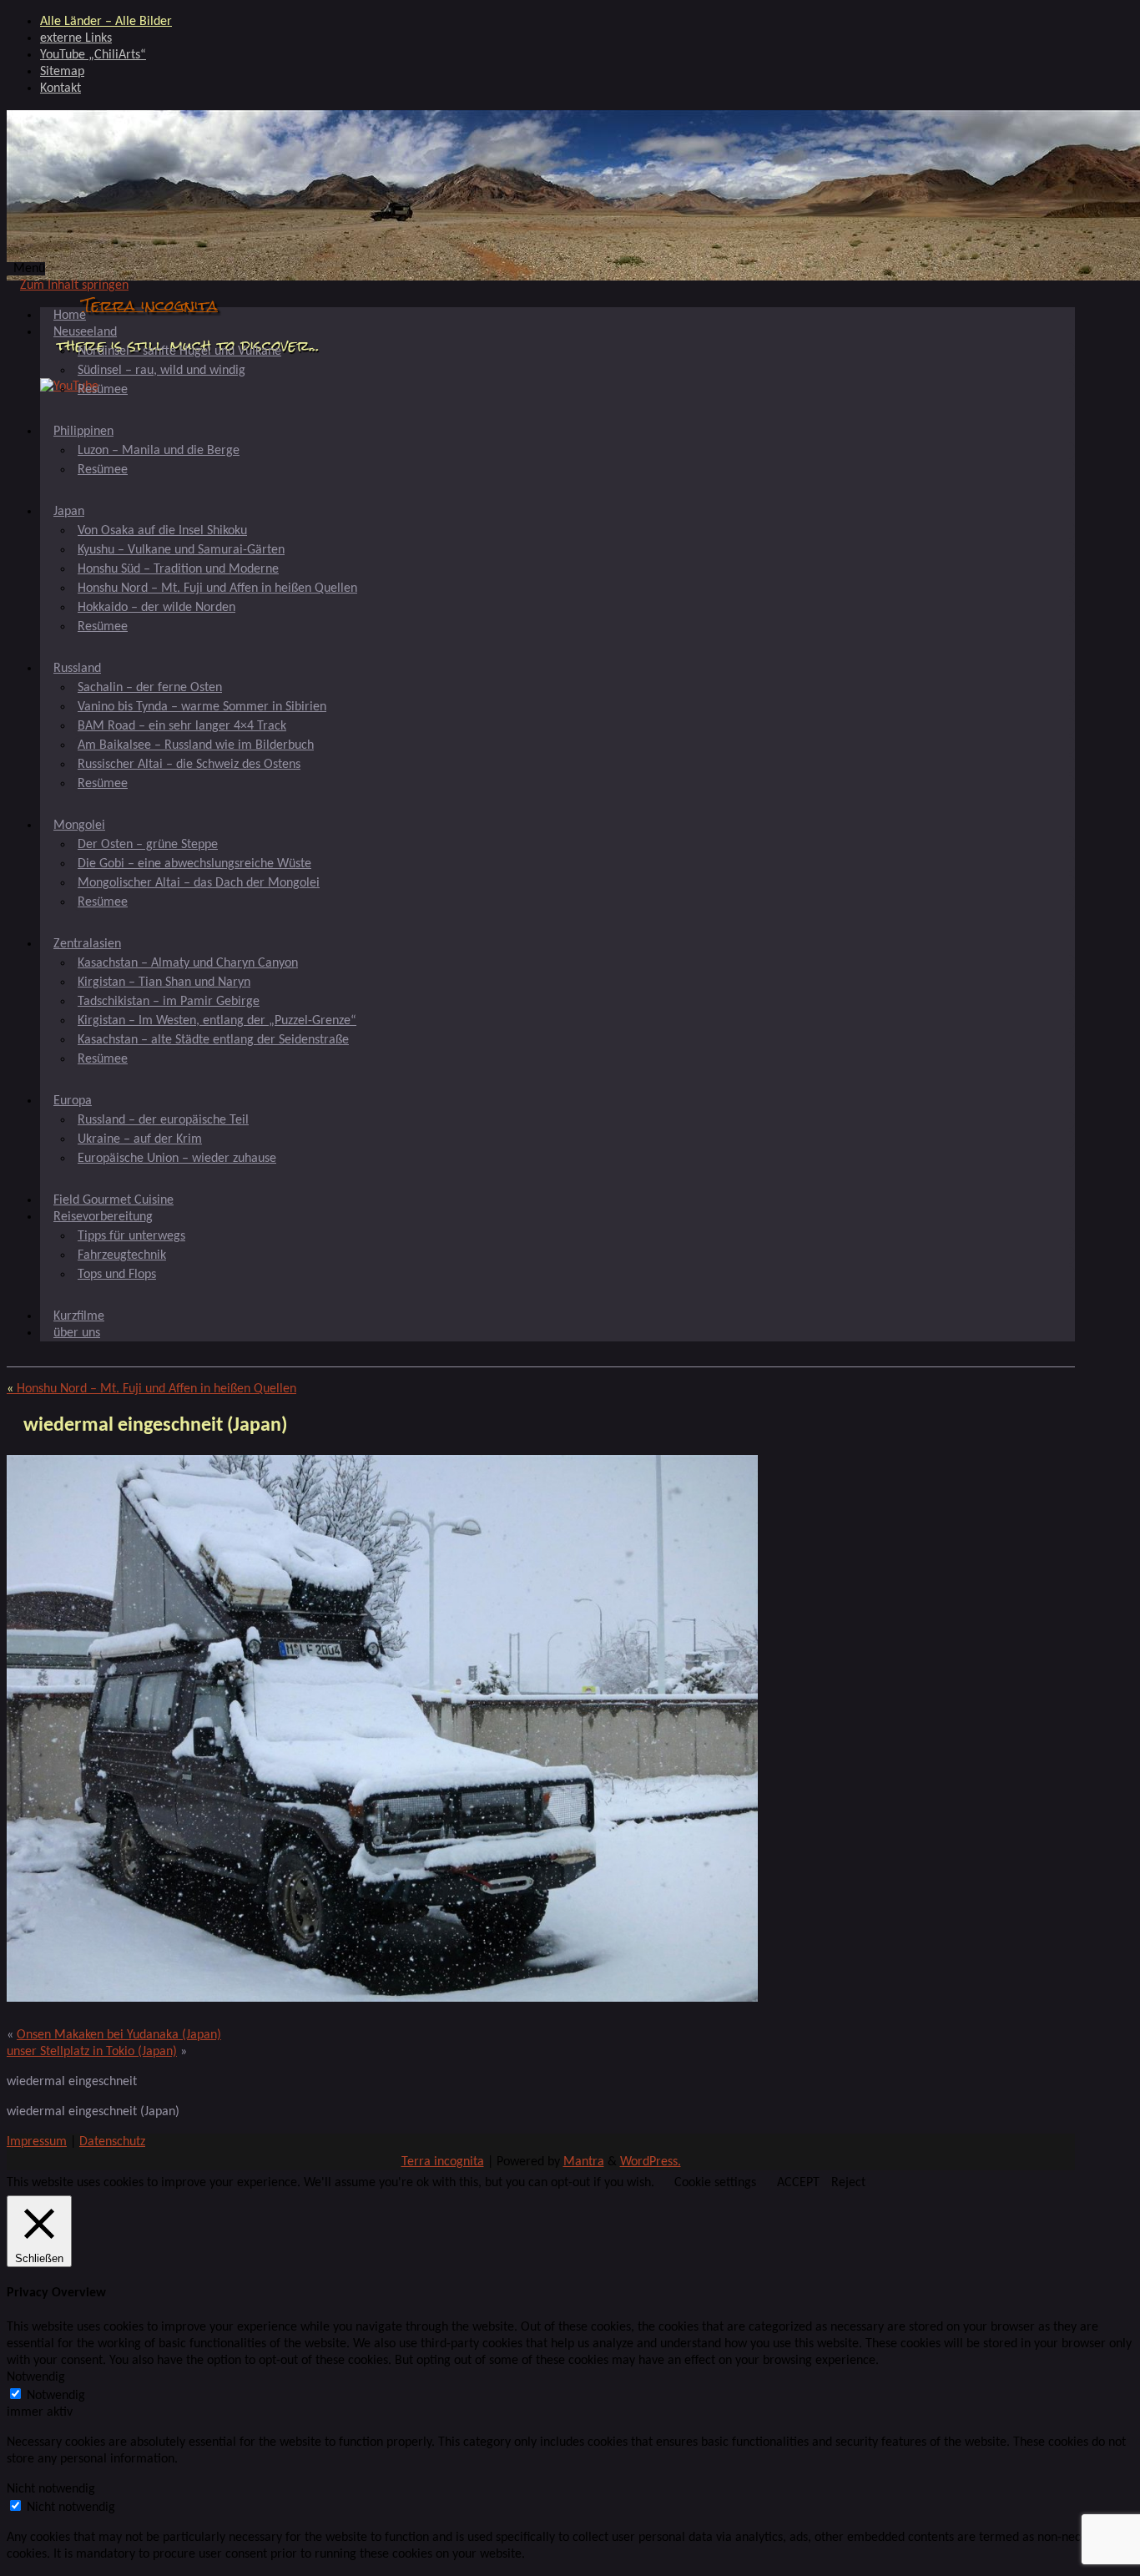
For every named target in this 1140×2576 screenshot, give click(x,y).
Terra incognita (150, 305)
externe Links (76, 38)
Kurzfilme (79, 1316)
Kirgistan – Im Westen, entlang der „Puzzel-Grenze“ (217, 1021)
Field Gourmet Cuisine (113, 1200)
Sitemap (62, 72)
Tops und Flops (117, 1275)
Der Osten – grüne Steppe (148, 845)
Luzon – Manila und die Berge (159, 451)
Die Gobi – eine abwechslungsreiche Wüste (194, 864)
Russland (77, 669)
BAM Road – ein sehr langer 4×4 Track (182, 726)
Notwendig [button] (36, 2377)
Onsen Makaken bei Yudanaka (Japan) (119, 2035)
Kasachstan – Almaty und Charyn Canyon (188, 963)
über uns (77, 1333)
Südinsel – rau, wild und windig (161, 371)
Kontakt (61, 88)
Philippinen (83, 432)
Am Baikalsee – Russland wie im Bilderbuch (196, 745)
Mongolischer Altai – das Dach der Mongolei (199, 883)
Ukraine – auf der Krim (140, 1139)
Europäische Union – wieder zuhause (177, 1159)
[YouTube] (69, 386)
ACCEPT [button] (798, 2183)
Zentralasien (87, 944)
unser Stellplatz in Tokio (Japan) (92, 2052)
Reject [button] (848, 2183)
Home (70, 316)
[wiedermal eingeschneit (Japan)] (382, 1998)
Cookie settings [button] (715, 2183)
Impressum (37, 2142)
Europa (73, 1101)
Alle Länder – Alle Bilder (106, 22)
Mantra (584, 2162)
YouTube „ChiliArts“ (93, 55)
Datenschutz (112, 2142)
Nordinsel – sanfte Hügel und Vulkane (179, 351)
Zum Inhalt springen (74, 285)
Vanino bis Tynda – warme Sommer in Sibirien (202, 707)
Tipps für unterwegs (131, 1236)
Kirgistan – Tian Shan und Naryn (164, 982)
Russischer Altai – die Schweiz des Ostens (189, 765)
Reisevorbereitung (103, 1217)
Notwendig (56, 2396)
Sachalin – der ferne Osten (150, 688)
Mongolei (79, 826)
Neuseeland (85, 332)
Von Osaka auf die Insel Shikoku (162, 531)
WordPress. (651, 2162)
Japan (69, 512)
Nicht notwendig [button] (51, 2489)
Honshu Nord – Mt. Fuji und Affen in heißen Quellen (217, 588)
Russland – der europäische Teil (163, 1120)
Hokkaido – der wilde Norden (156, 608)
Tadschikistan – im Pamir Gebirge (169, 1002)
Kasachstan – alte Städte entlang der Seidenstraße (213, 1040)
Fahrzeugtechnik (122, 1255)
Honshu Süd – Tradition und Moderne (178, 569)
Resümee (103, 390)
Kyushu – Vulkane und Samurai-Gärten (181, 550)
